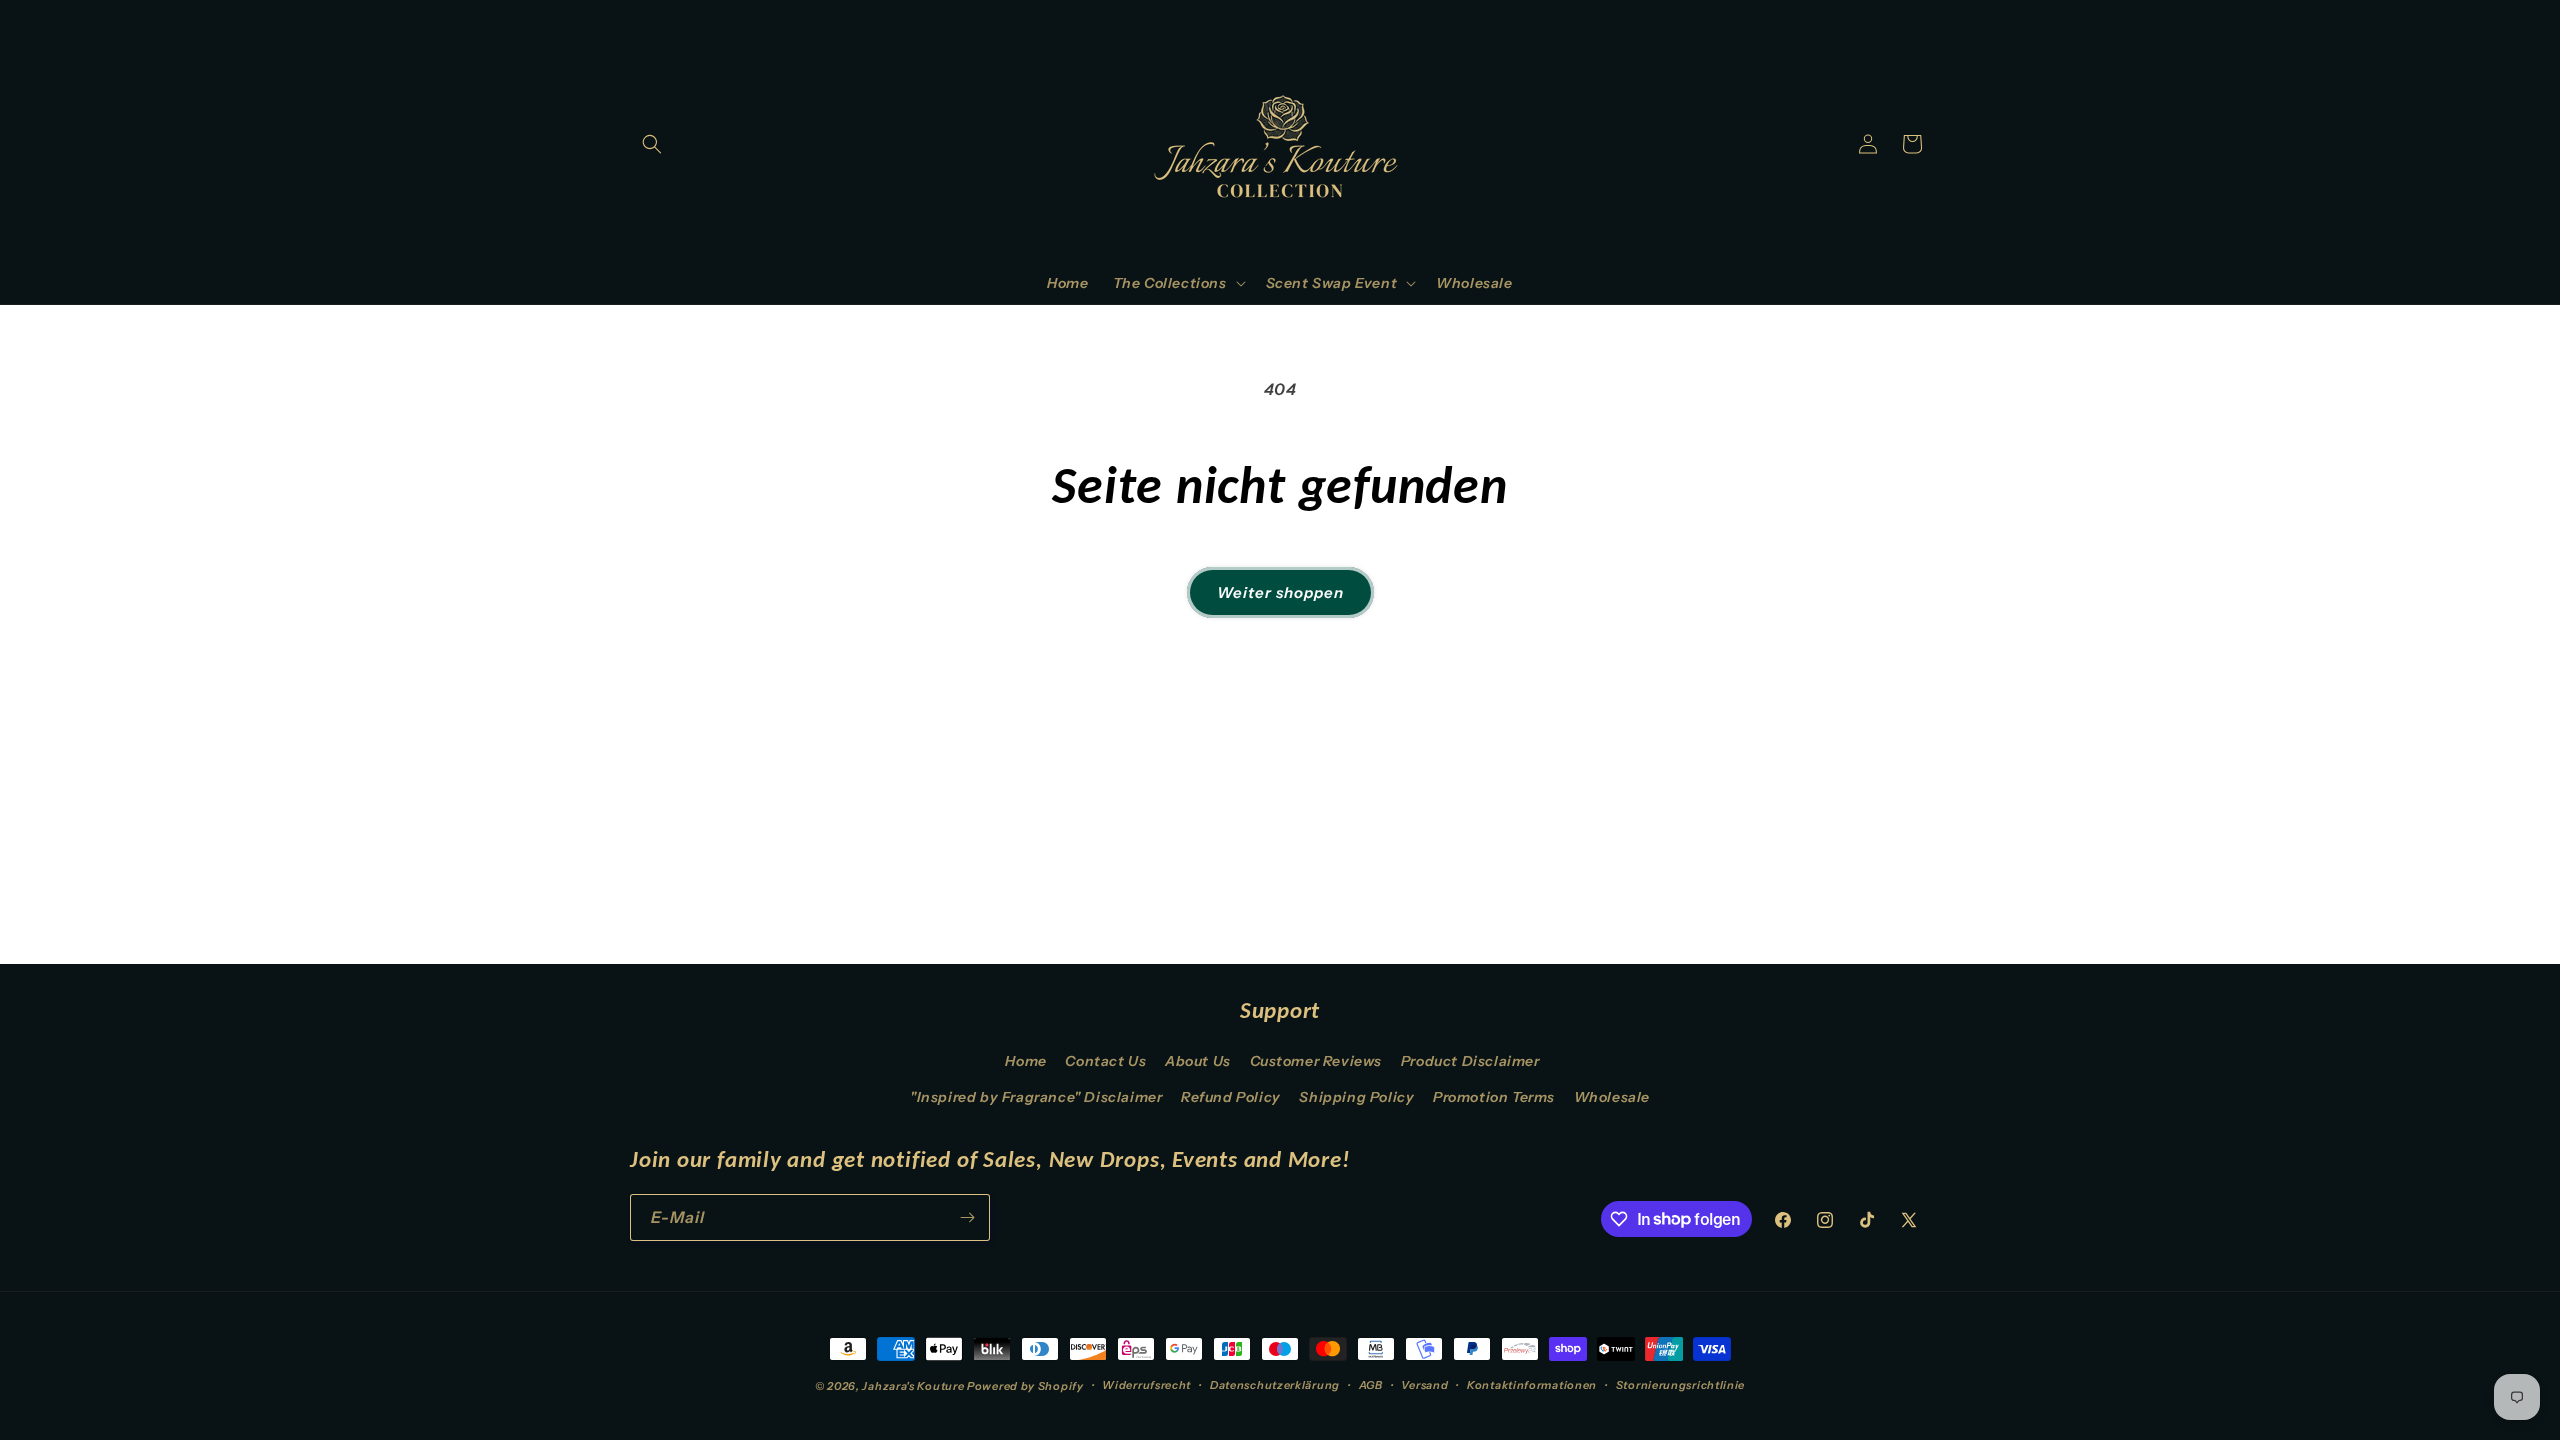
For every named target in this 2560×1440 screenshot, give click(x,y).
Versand (1424, 1385)
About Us (1198, 1061)
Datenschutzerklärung (1275, 1385)
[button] (652, 144)
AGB (1371, 1385)
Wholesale (1612, 1097)
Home (1025, 1061)
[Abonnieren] (967, 1217)
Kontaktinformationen (1532, 1385)
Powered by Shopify (1025, 1386)
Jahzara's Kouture (913, 1386)
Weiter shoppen (1280, 592)
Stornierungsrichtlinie (1680, 1385)
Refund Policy (1231, 1097)
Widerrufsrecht (1146, 1385)
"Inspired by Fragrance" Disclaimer (1036, 1097)
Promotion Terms (1494, 1097)
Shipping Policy (1356, 1097)
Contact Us (1105, 1061)
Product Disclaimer (1470, 1061)
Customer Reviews (1316, 1061)
